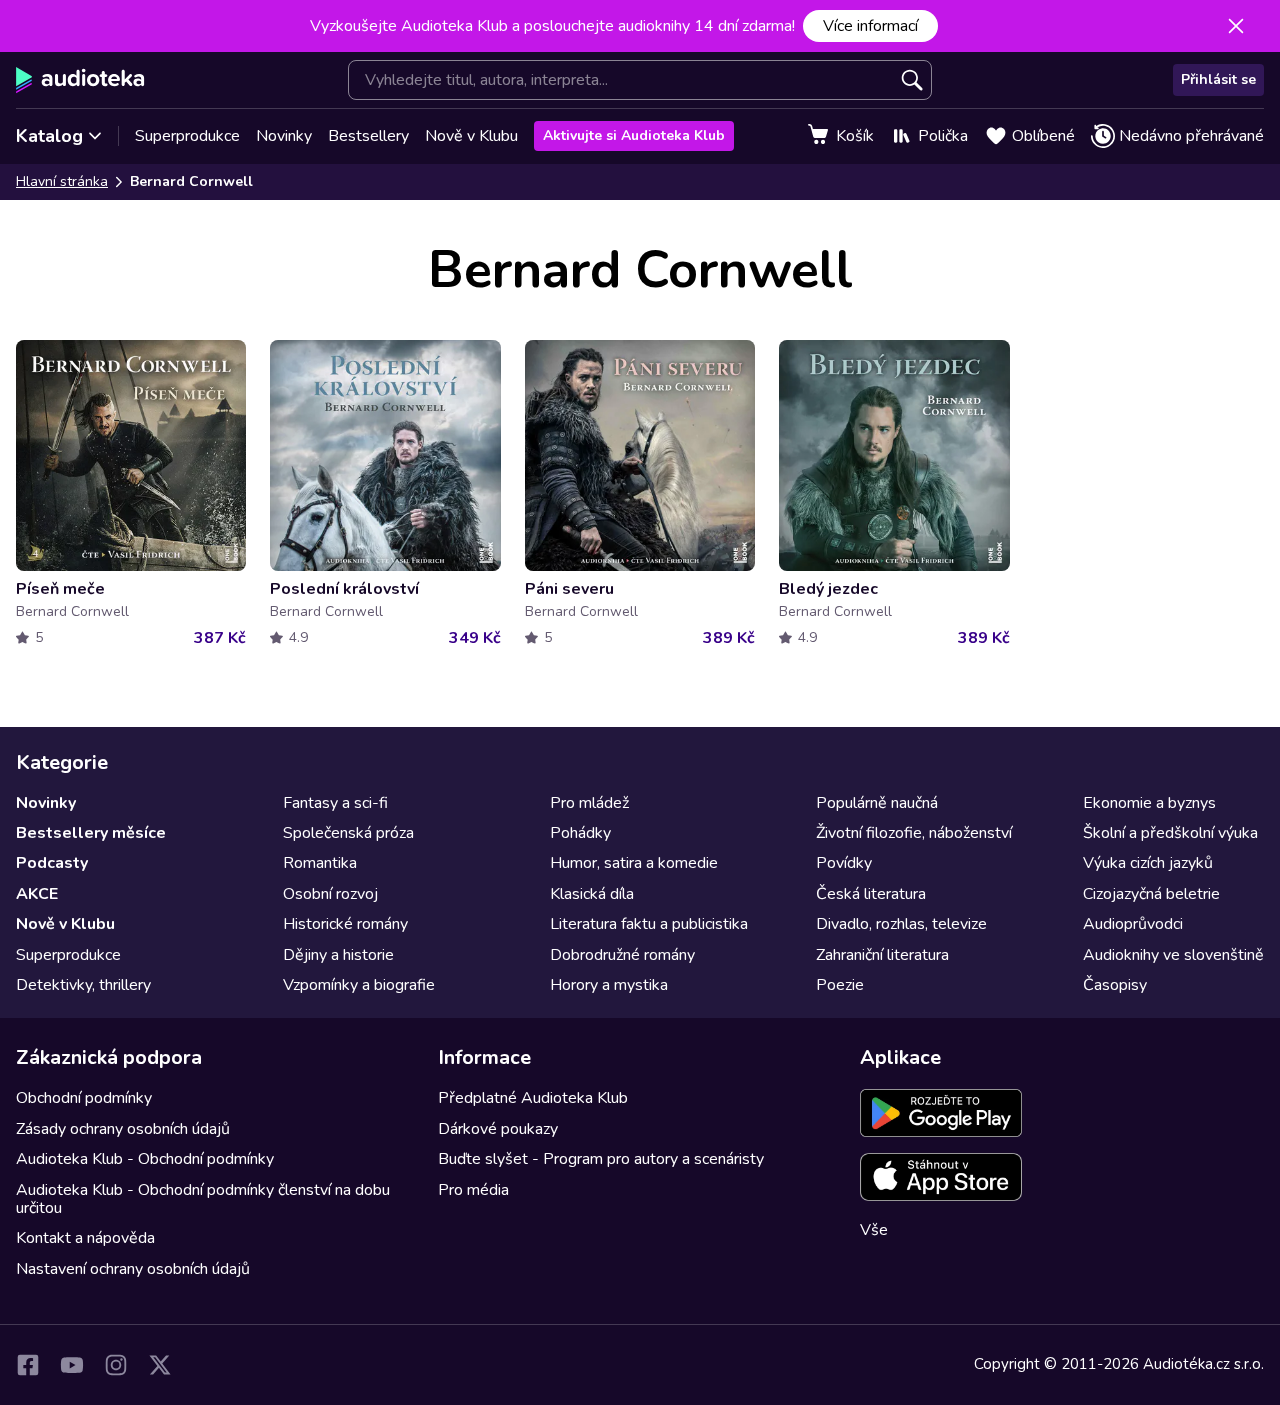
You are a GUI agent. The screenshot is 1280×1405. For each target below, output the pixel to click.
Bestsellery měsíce (91, 833)
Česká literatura (871, 894)
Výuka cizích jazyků (1148, 863)
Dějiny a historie (338, 955)
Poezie (840, 985)
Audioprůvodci (1133, 924)
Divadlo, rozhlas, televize (901, 924)
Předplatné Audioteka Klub (533, 1098)
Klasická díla (592, 894)
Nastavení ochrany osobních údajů (133, 1269)
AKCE (37, 894)
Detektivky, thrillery (83, 985)
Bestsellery (368, 136)
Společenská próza (348, 833)
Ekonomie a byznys (1149, 803)
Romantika (320, 863)
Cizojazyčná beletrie (1151, 894)
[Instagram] (116, 1365)
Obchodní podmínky (84, 1098)
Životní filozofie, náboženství (914, 833)
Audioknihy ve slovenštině (1173, 955)
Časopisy (1115, 985)
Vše (874, 1230)
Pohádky (580, 833)
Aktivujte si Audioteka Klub (634, 135)
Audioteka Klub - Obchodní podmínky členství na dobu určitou (203, 1199)
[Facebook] (28, 1365)
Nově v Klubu (471, 136)
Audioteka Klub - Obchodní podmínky (145, 1159)
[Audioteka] (80, 80)
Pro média (473, 1190)
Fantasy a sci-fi (335, 803)
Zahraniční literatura (882, 955)
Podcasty (52, 863)
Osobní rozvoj (330, 894)
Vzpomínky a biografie (359, 985)
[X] (160, 1365)
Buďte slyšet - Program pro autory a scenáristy (601, 1159)
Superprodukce (187, 136)
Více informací (870, 26)
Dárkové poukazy (498, 1129)
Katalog (49, 136)
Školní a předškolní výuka (1170, 833)
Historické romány (345, 924)
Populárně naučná (877, 803)
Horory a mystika (609, 985)
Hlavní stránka (62, 181)
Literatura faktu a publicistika (649, 924)
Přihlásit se (1218, 79)
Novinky (284, 136)
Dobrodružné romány (622, 955)
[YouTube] (72, 1365)
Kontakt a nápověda (85, 1238)
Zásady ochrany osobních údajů (123, 1129)
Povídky (844, 863)
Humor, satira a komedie (634, 863)
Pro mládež (589, 803)
